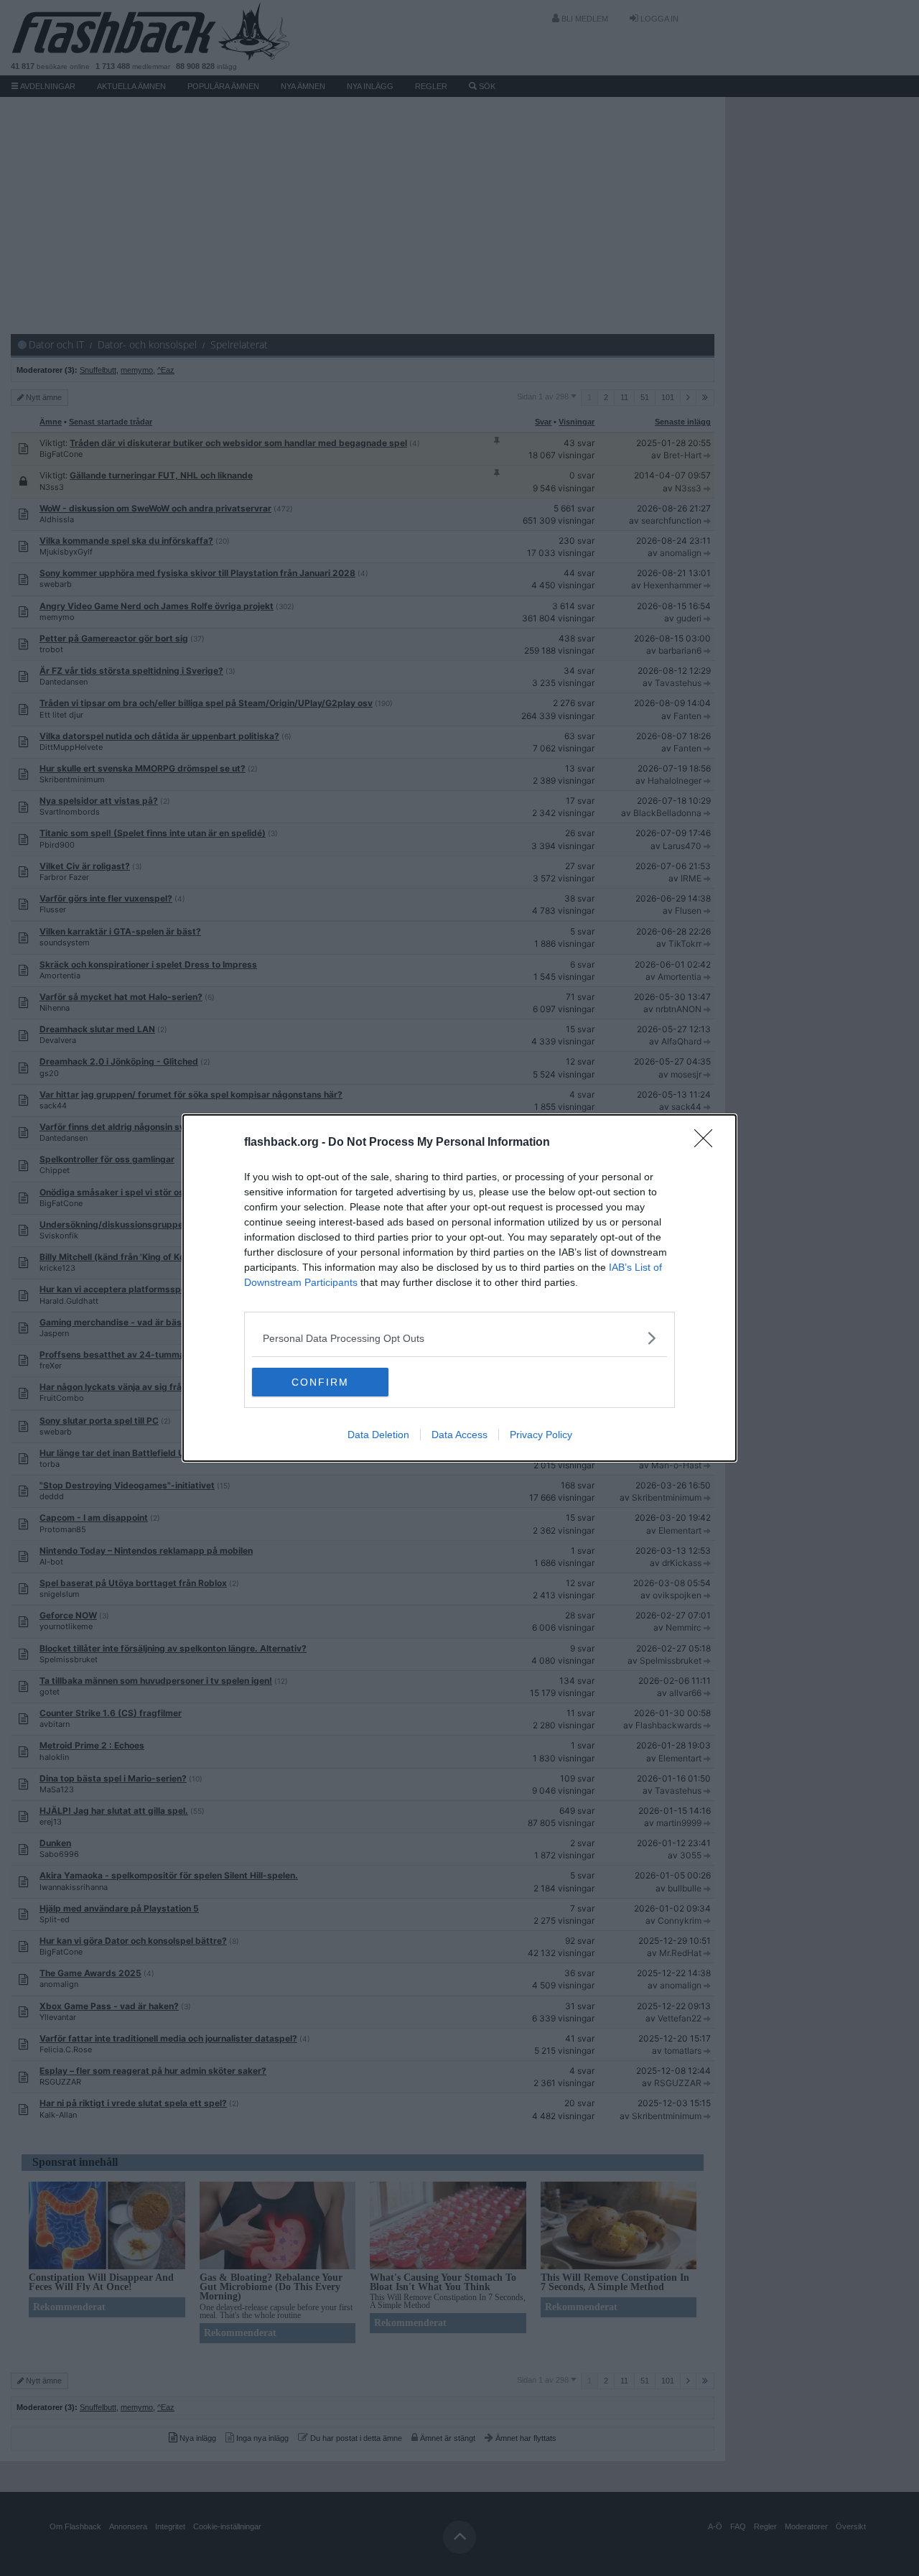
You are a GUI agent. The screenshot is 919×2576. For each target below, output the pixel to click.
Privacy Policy (541, 1435)
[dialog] (459, 1288)
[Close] (708, 1143)
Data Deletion (378, 1435)
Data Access (459, 1435)
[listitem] (459, 1338)
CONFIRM (320, 1382)
